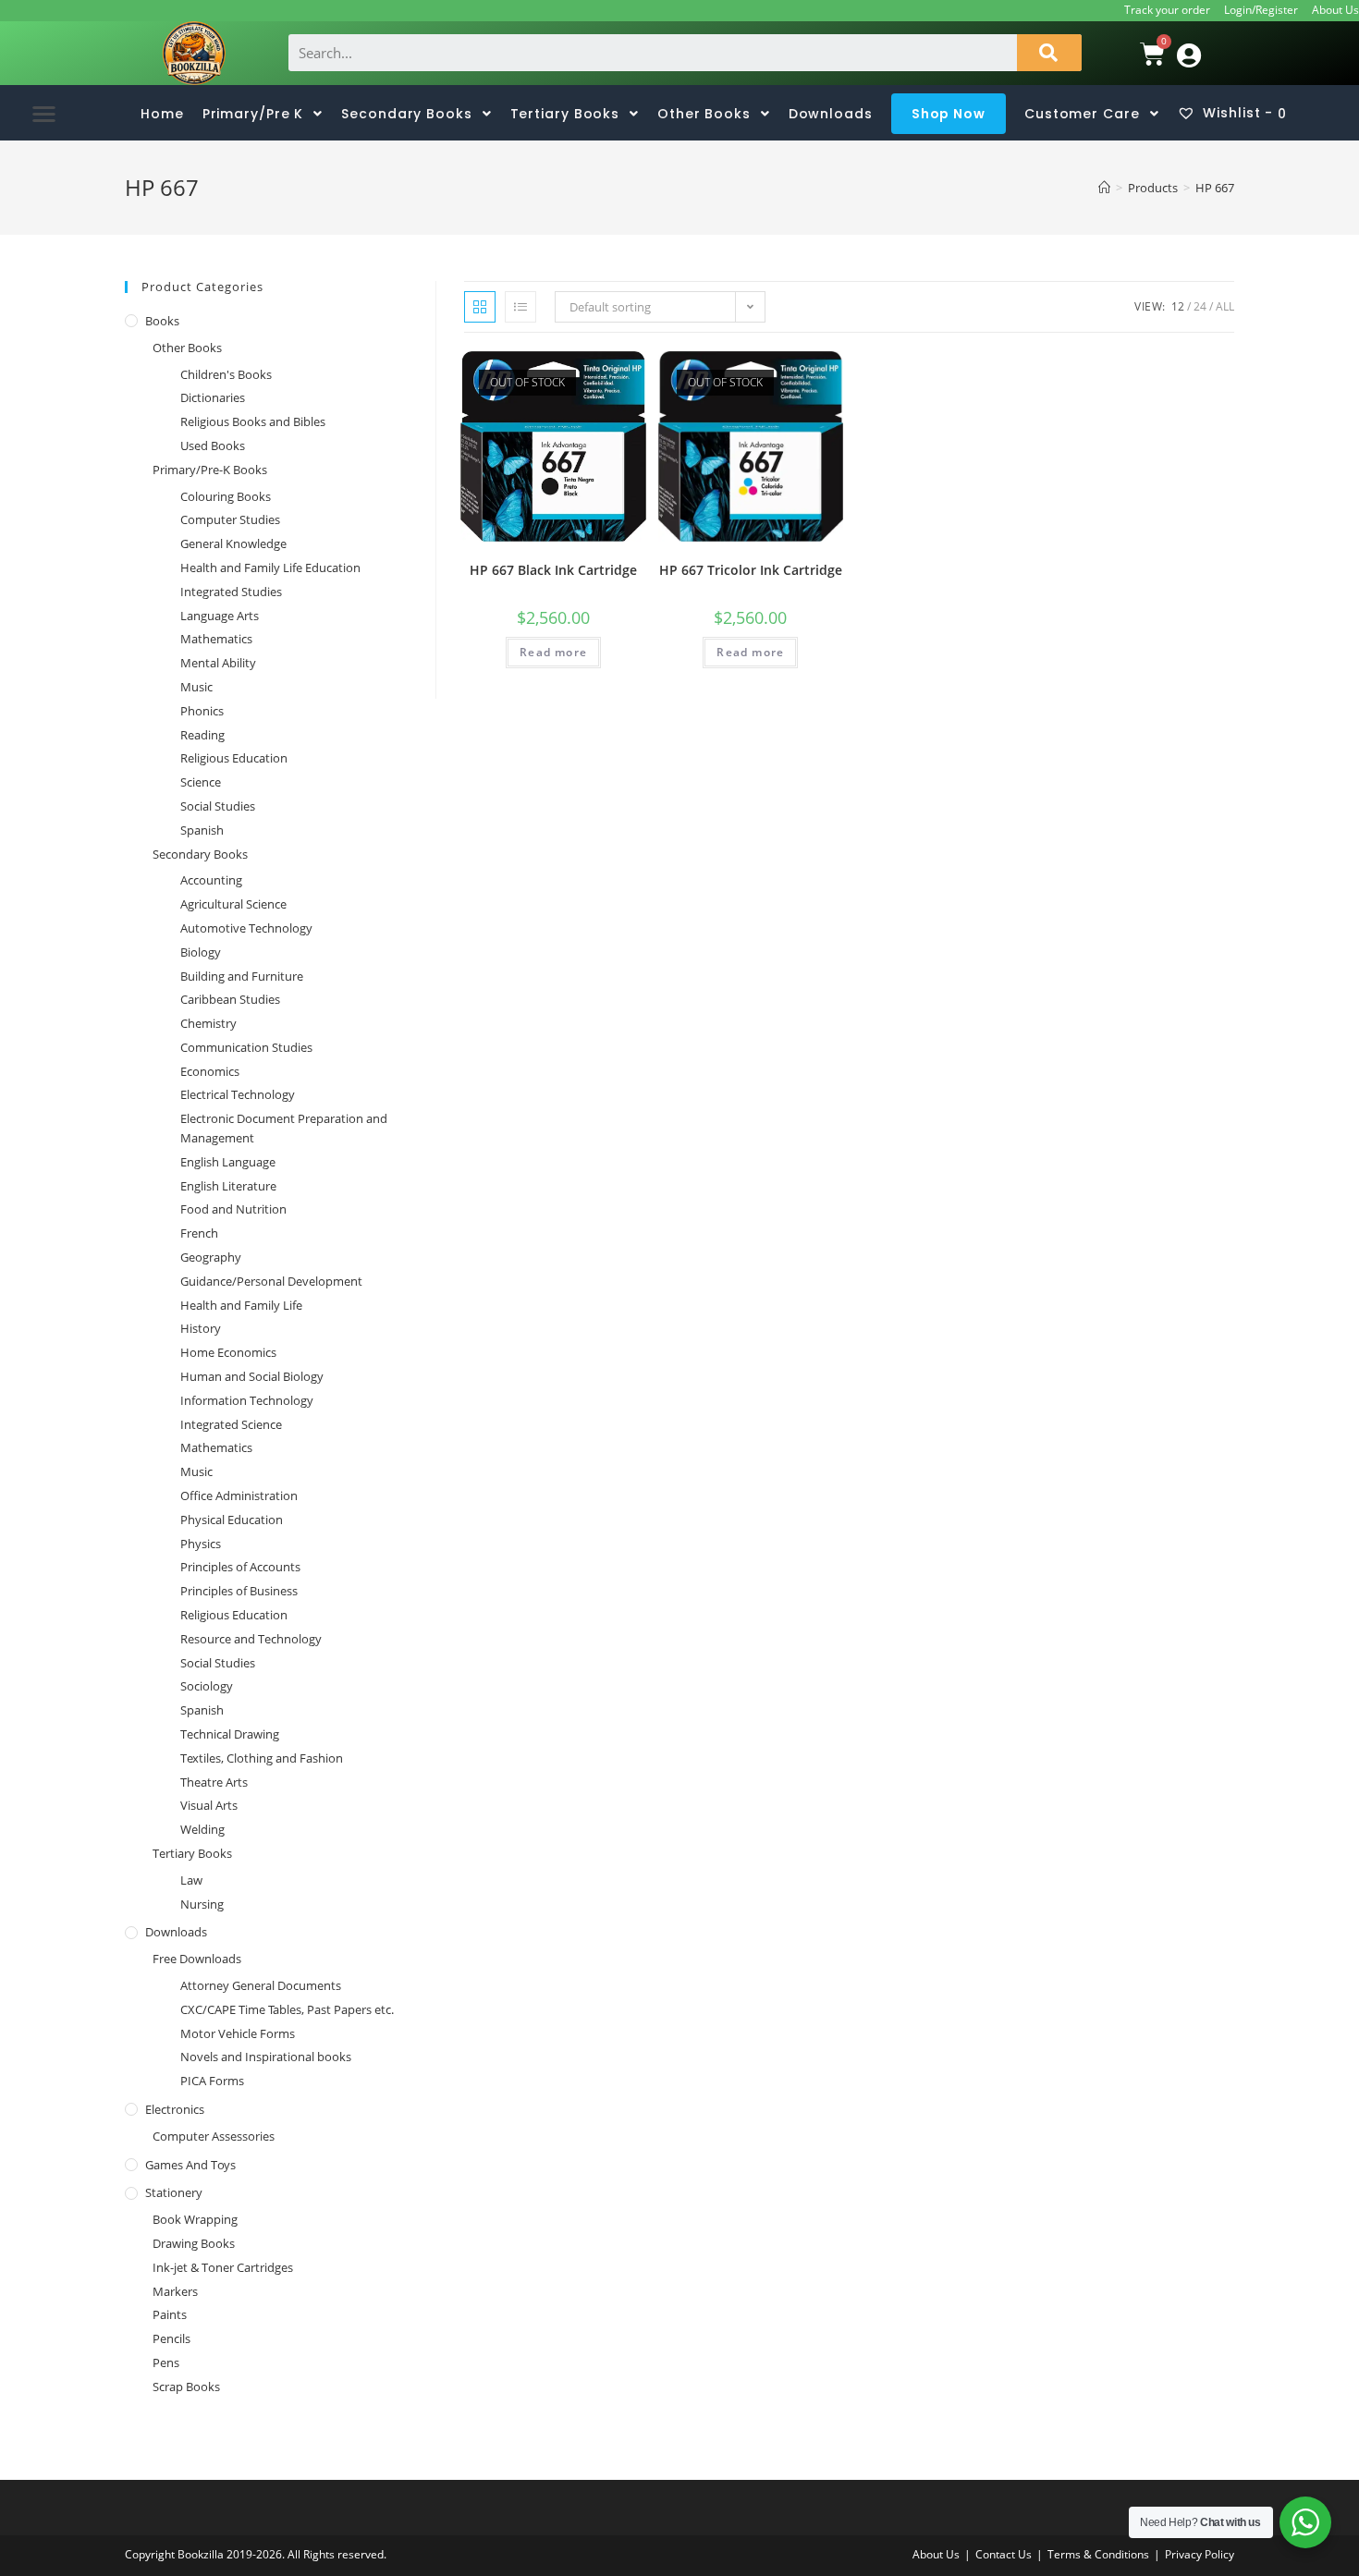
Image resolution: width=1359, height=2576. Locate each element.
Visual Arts (209, 1805)
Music (196, 687)
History (201, 1328)
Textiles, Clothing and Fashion (262, 1758)
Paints (170, 2314)
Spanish (202, 830)
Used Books (213, 446)
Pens (166, 2362)
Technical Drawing (230, 1734)
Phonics (202, 711)
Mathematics (216, 639)
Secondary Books (200, 854)
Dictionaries (213, 397)
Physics (201, 1544)
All (1225, 306)
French (199, 1233)
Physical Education (232, 1520)
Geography (211, 1257)
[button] (44, 113)
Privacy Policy (1200, 2554)
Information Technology (247, 1400)
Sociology (207, 1686)
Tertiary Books (192, 1853)
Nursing (202, 1904)
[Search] (1049, 53)
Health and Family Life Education (270, 568)
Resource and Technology (251, 1639)
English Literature (228, 1186)
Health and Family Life (241, 1305)
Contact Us (1004, 2554)
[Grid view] (480, 307)
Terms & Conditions (1098, 2554)
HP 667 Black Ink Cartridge (553, 570)
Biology (201, 952)
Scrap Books (186, 2387)
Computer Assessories (214, 2136)
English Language (228, 1162)
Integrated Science (231, 1424)
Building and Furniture (242, 976)
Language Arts (220, 616)
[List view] (520, 307)
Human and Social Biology (252, 1376)
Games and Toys (190, 2165)
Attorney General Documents (261, 1985)
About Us (1335, 10)
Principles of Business (239, 1591)
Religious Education (234, 758)
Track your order (1167, 10)
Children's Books (226, 374)
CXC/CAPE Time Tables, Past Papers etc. (287, 2009)
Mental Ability (218, 663)
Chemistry (208, 1023)
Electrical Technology (238, 1094)
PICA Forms (212, 2081)
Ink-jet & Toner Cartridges (223, 2267)
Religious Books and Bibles (253, 421)
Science (201, 782)
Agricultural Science (233, 904)
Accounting (211, 880)
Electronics (175, 2109)
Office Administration (239, 1496)
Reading (202, 735)
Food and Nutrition (233, 1209)
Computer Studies (230, 519)
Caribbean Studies (230, 999)
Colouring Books (226, 496)
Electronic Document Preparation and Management (284, 1128)
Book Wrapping (195, 2219)
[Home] (1104, 188)
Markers (175, 2291)
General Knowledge (233, 543)
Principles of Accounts (240, 1567)
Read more (553, 652)
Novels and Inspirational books (266, 2057)
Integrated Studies (231, 592)
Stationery (174, 2192)
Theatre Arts (214, 1782)
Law (191, 1880)
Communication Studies (246, 1047)
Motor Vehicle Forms (238, 2033)
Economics (210, 1071)
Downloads (176, 1932)
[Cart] (1128, 54)
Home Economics (228, 1352)
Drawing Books (194, 2243)
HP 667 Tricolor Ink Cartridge (751, 570)
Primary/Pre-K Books (210, 470)
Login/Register (1261, 10)
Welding (202, 1829)
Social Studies (218, 806)
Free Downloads (197, 1959)
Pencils (171, 2338)
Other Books (187, 348)
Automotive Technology (246, 928)
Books (162, 321)
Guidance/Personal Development (271, 1281)
